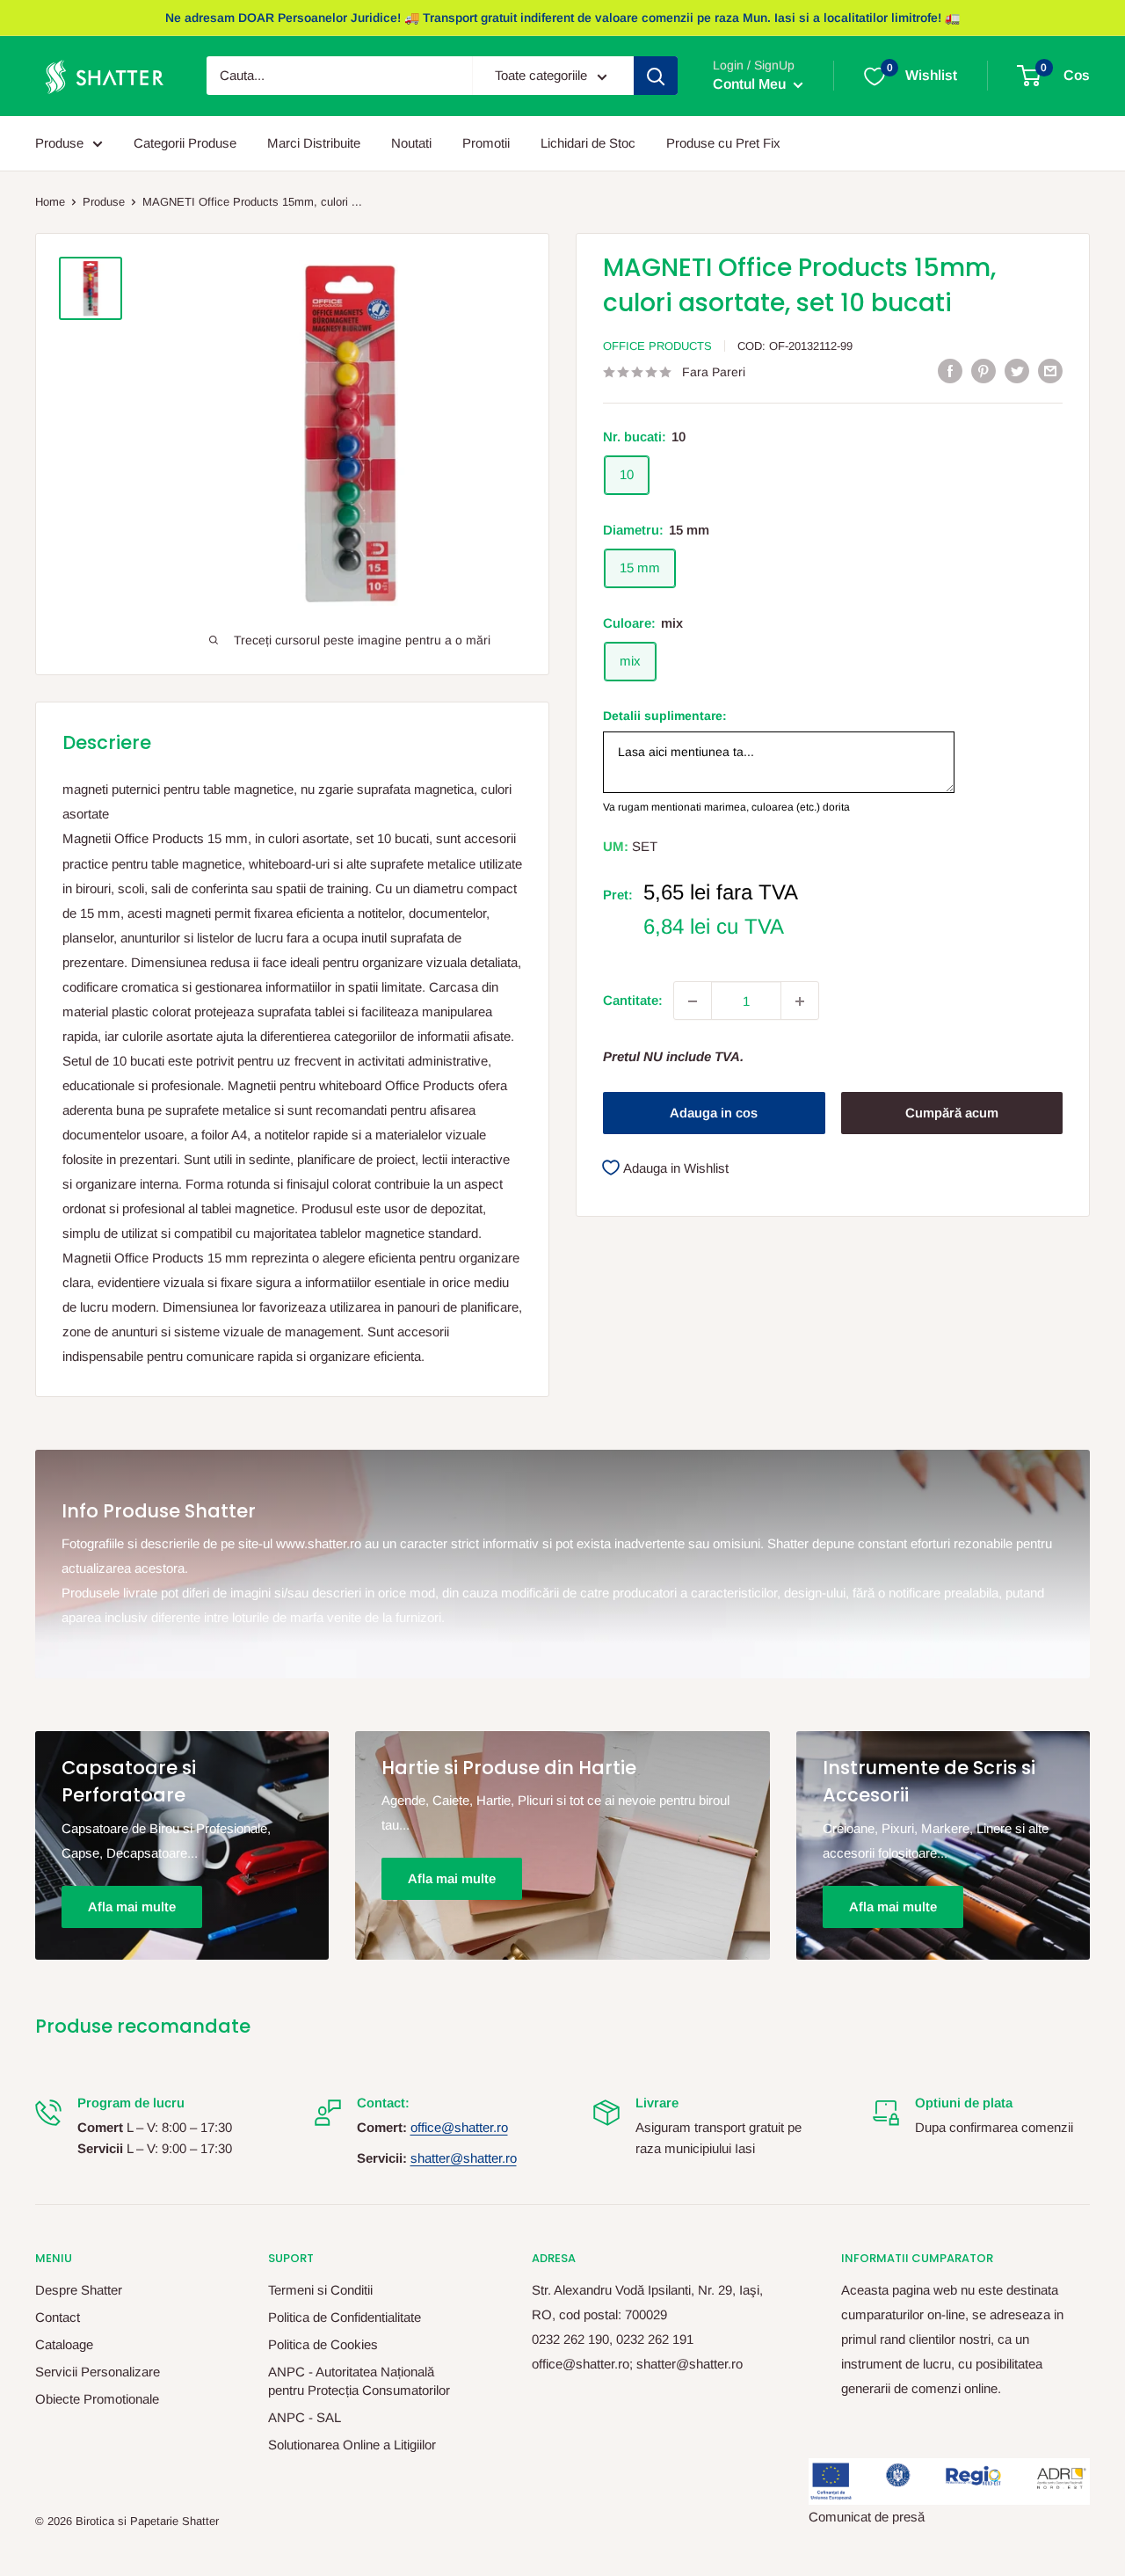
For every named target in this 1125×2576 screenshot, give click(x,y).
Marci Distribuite (314, 143)
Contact (58, 2317)
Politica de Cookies (323, 2344)
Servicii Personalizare (98, 2372)
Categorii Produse (185, 143)
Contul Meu (751, 85)
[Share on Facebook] (950, 371)
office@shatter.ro (459, 2127)
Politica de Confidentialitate (345, 2317)
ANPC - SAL (305, 2417)
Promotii (486, 143)
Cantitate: (633, 1001)
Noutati (411, 143)
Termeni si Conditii (320, 2290)
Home (50, 202)
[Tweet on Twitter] (1017, 371)
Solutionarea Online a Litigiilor (352, 2445)
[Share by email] (1050, 371)
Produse (59, 143)
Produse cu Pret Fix (723, 143)
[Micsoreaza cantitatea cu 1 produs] (693, 1001)
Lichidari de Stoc (588, 143)
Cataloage (64, 2344)
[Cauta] (656, 76)
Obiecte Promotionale (97, 2399)
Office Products (657, 346)
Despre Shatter (79, 2290)
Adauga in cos (714, 1113)
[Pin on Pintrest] (983, 371)
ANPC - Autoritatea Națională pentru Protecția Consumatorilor (359, 2381)
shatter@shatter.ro (464, 2158)
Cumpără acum (952, 1113)
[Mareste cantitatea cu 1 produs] (800, 1001)
